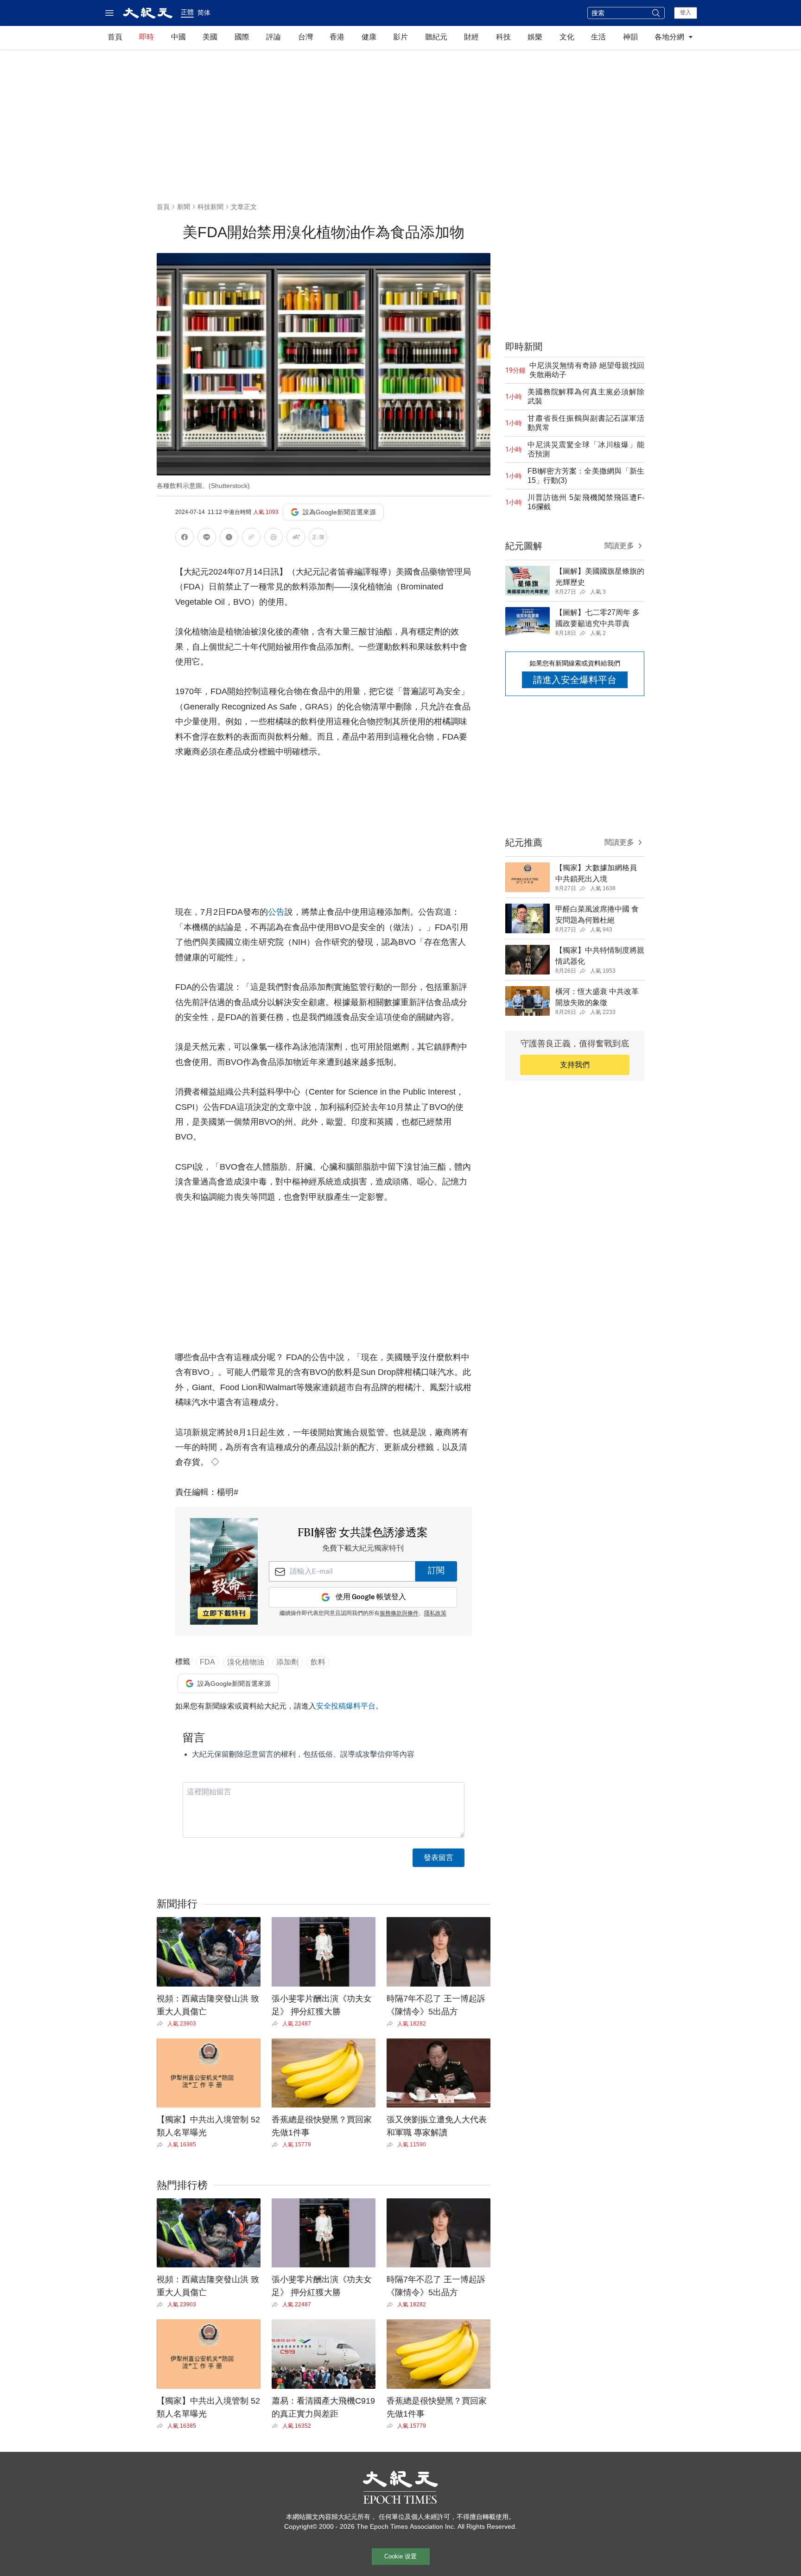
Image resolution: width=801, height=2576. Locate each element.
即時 (146, 37)
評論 (273, 37)
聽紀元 (436, 37)
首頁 (115, 37)
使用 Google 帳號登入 (371, 1597)
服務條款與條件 (399, 1614)
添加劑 (287, 1662)
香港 (337, 37)
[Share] (162, 2024)
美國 (210, 37)
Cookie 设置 (400, 2556)
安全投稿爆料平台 (346, 1706)
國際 (242, 37)
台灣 (305, 37)
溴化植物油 (246, 1662)
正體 (187, 12)
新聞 (184, 207)
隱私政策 (435, 1614)
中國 (178, 37)
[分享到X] (229, 539)
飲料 (318, 1662)
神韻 (630, 37)
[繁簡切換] (318, 539)
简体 (204, 13)
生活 (598, 37)
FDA (207, 1662)
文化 (567, 37)
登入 (686, 13)
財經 (471, 37)
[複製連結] (251, 537)
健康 (369, 37)
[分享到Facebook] (184, 539)
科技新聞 (210, 207)
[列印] (273, 539)
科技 (503, 37)
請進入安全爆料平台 (575, 680)
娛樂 (535, 37)
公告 (276, 912)
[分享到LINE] (207, 539)
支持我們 (575, 1065)
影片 (400, 37)
